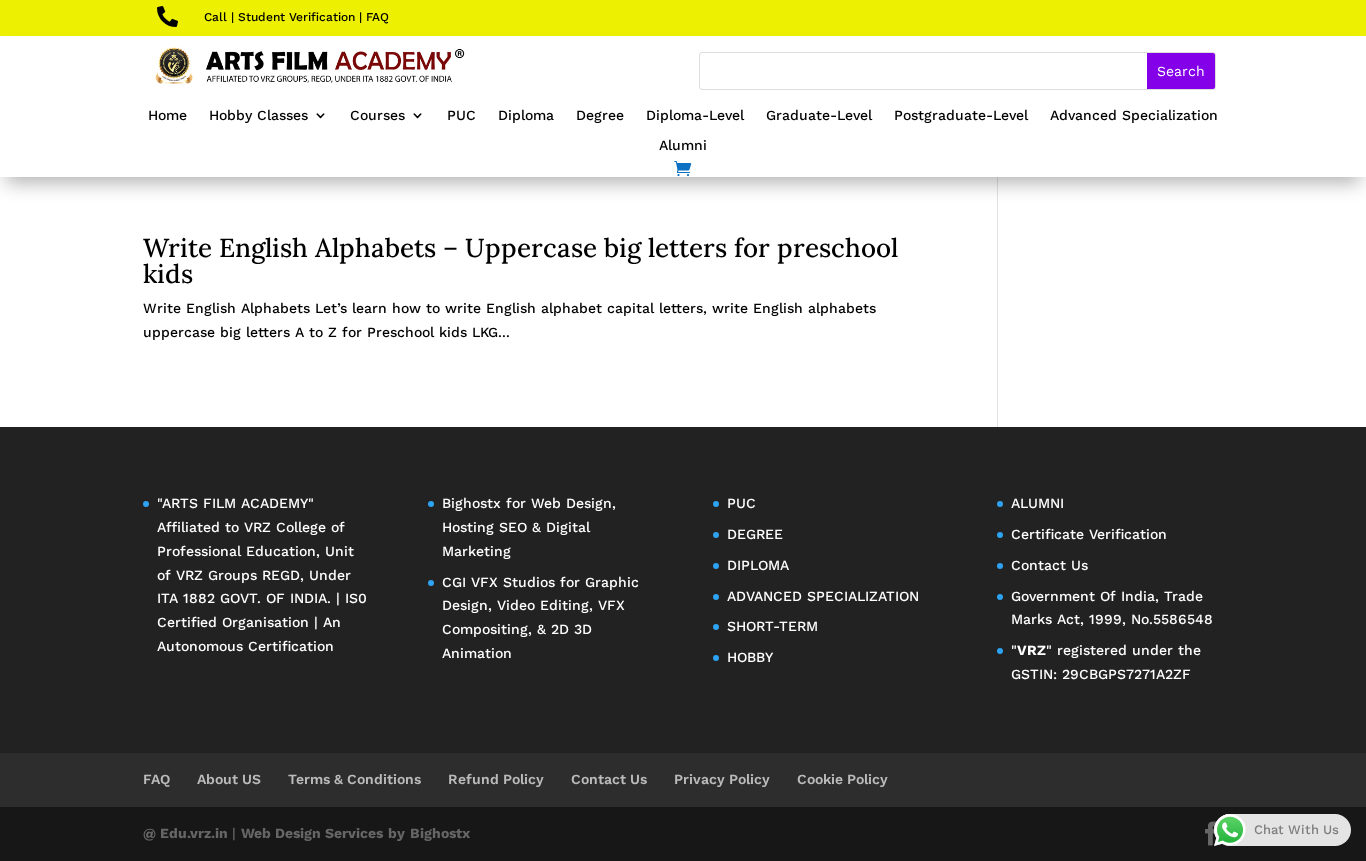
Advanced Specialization (1134, 115)
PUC (461, 115)
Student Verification (296, 17)
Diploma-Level (695, 115)
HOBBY (750, 657)
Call (215, 17)
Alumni (683, 145)
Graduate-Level (819, 115)
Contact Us (1049, 565)
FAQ (377, 17)
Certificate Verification (1089, 534)
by (396, 833)
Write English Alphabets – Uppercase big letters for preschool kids (520, 260)
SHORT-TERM (772, 626)
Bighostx (474, 503)
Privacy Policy (722, 779)
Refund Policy (496, 779)
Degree (600, 115)
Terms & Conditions (354, 779)
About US (229, 779)
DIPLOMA (758, 565)
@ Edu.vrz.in (187, 833)
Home (167, 115)
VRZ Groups (216, 575)
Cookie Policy (842, 779)
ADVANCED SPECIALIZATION (823, 596)
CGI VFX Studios (498, 582)
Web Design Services (312, 833)
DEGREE (755, 534)
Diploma (526, 115)
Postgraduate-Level (961, 115)
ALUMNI (1037, 503)
